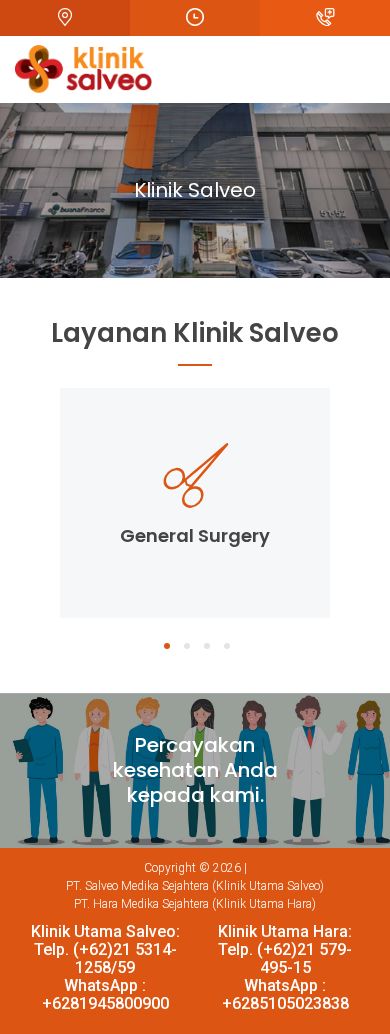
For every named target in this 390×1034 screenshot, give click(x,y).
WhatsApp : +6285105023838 (285, 994)
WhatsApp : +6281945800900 (105, 994)
